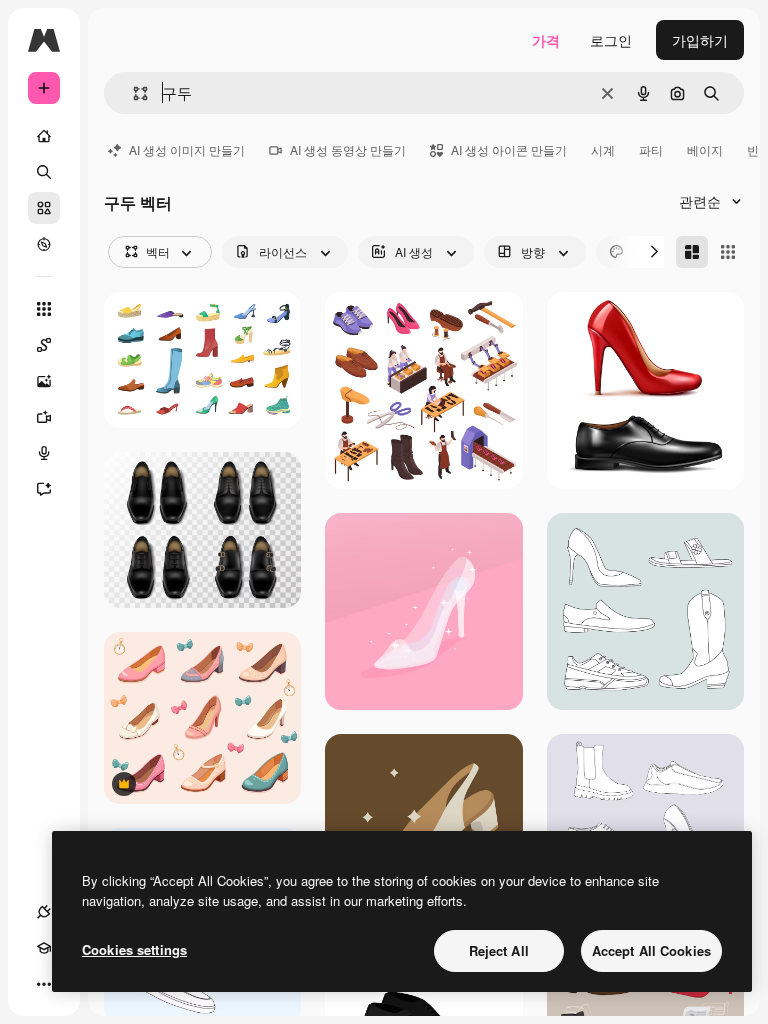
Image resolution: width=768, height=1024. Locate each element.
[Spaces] (44, 345)
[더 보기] (44, 984)
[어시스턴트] (44, 489)
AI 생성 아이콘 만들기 (509, 149)
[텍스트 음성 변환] (44, 453)
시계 (603, 149)
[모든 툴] (44, 309)
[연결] (44, 912)
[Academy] (44, 948)
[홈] (44, 136)
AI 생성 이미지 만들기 (187, 149)
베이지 (705, 149)
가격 (546, 40)
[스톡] (44, 208)
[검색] (44, 172)
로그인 (611, 40)
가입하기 (700, 40)
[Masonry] (692, 252)
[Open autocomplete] (132, 93)
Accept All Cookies (651, 950)
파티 (651, 149)
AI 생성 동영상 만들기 (348, 149)
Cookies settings (134, 949)
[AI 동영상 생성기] (44, 417)
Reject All (499, 950)
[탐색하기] (44, 244)
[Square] (728, 252)
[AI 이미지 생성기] (44, 381)
